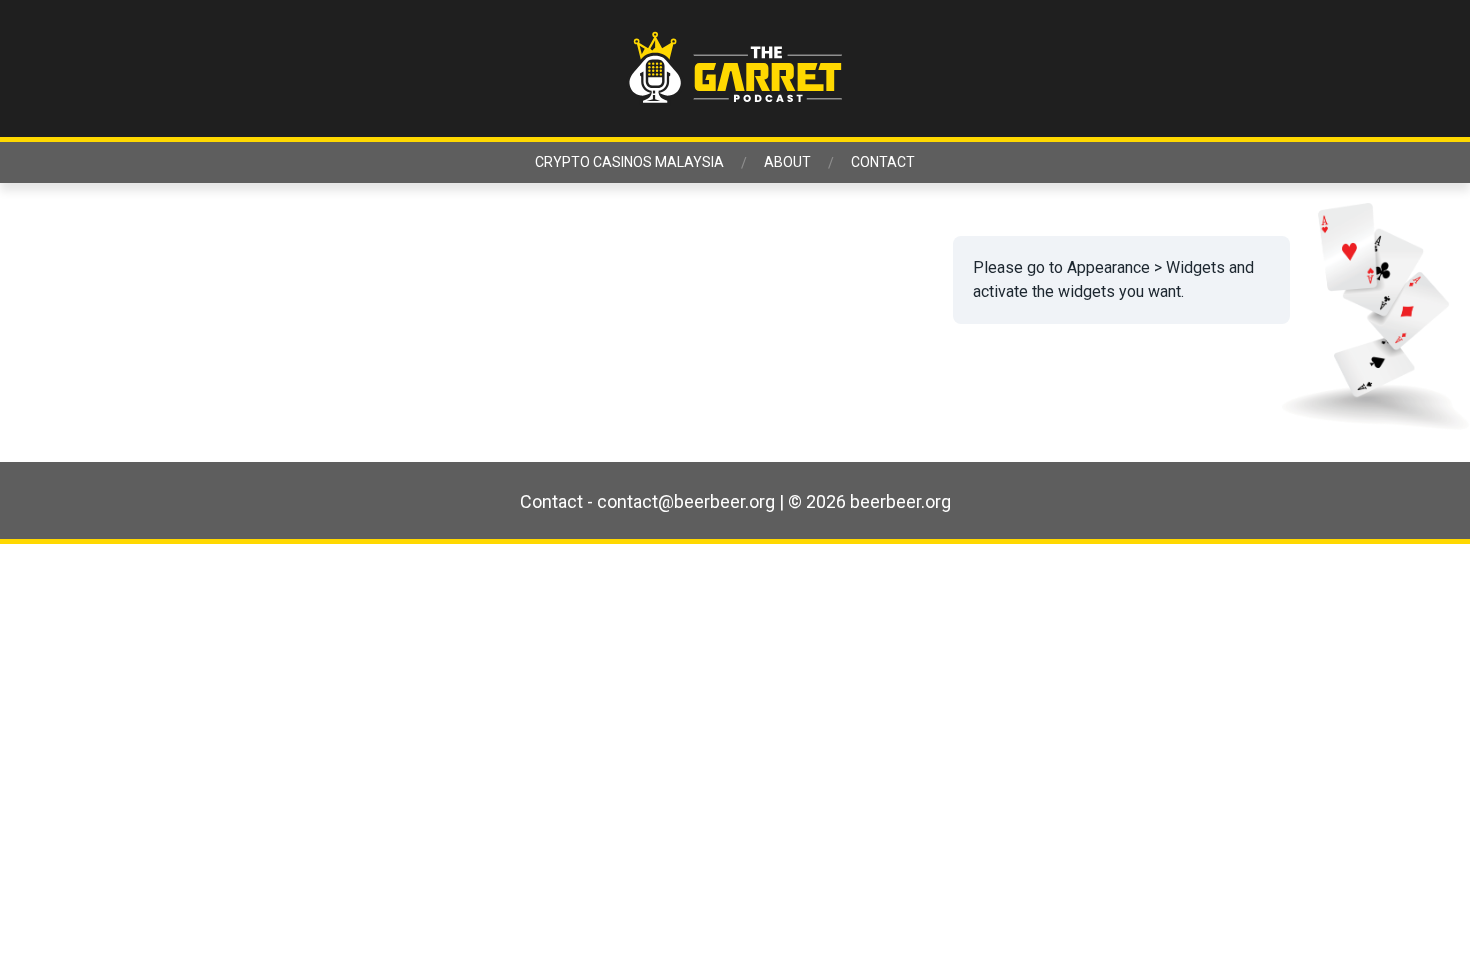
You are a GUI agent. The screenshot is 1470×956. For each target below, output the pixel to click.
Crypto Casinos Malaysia (629, 162)
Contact (883, 162)
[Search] (1307, 69)
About (787, 162)
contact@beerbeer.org (686, 501)
